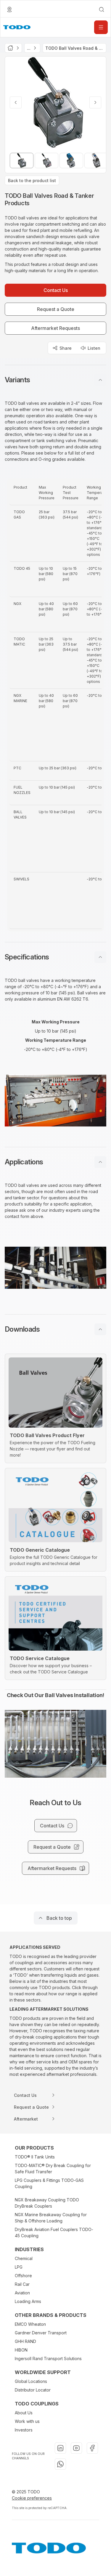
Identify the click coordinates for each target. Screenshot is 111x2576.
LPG (19, 2267)
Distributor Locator (33, 2390)
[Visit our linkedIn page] (60, 2448)
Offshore (23, 2276)
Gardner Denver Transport (41, 2333)
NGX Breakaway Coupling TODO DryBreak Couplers (47, 2203)
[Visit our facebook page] (92, 2448)
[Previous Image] (16, 102)
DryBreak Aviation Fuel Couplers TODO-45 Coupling (54, 2232)
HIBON (21, 2350)
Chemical (24, 2258)
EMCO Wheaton (30, 2324)
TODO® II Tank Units (35, 2157)
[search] (102, 9)
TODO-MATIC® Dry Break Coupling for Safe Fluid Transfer (53, 2169)
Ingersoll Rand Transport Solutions (48, 2358)
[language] (9, 9)
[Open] (101, 27)
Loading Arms (28, 2301)
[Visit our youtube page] (76, 2448)
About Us (24, 2413)
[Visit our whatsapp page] (60, 2464)
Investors (24, 2430)
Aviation (22, 2293)
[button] (55, 380)
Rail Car (22, 2284)
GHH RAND (25, 2341)
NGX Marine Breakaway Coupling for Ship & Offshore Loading (51, 2218)
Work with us (27, 2421)
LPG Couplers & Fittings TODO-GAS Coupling (49, 2183)
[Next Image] (95, 102)
